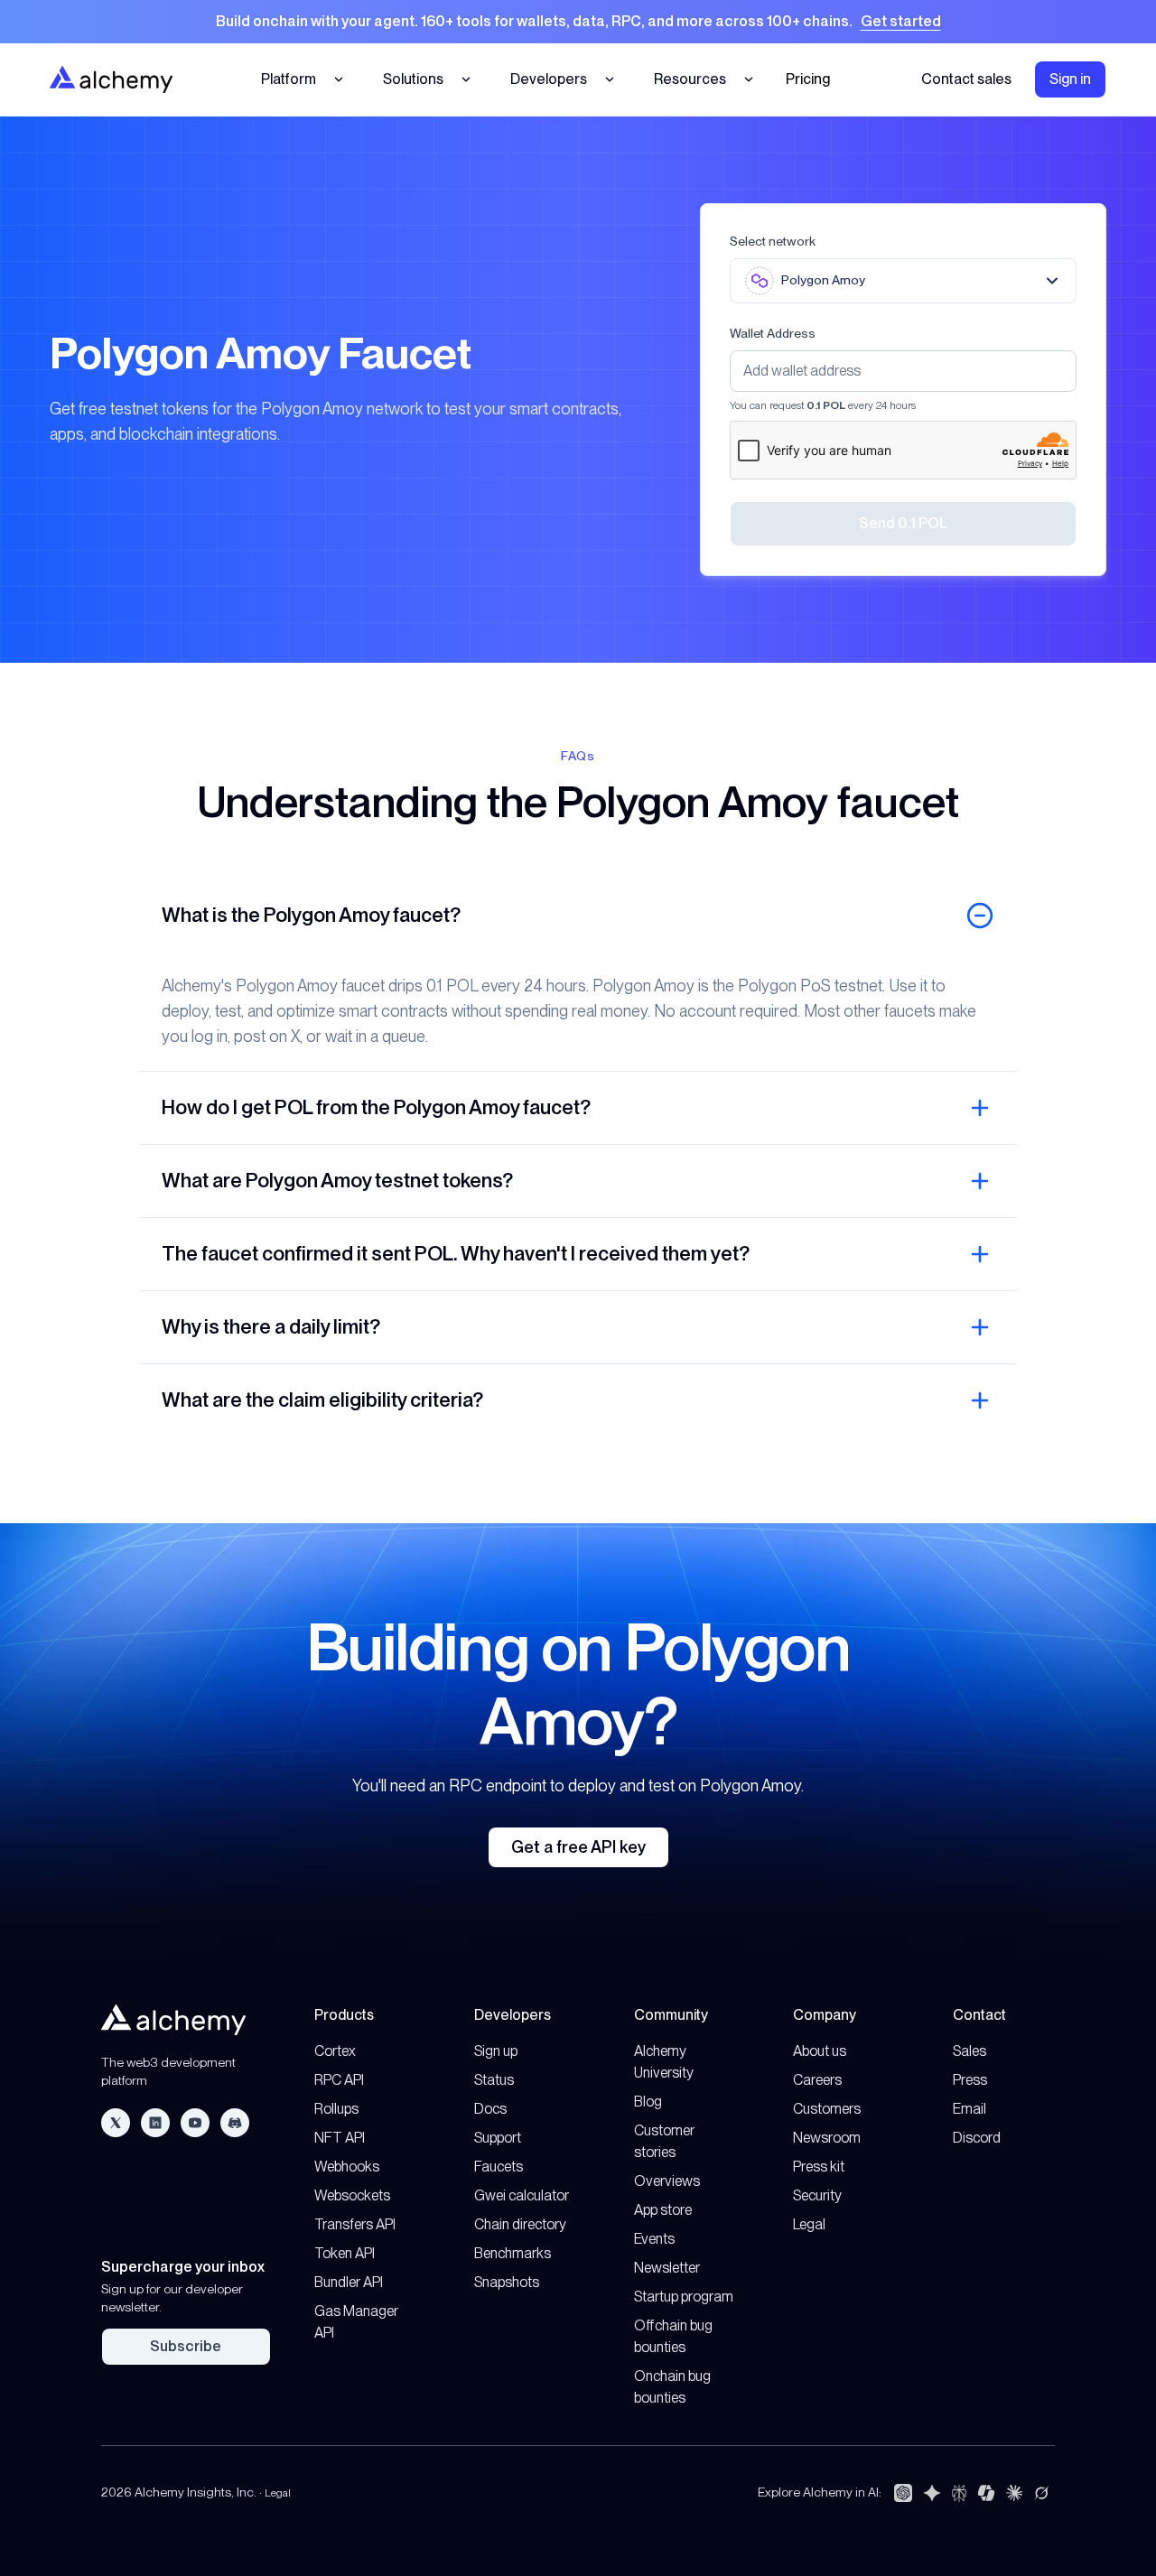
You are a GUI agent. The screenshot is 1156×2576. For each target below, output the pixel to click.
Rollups (336, 2109)
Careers (817, 2080)
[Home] (111, 79)
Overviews (667, 2181)
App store (663, 2210)
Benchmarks (513, 2253)
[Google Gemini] (932, 2493)
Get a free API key (578, 1847)
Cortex (335, 2051)
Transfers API (355, 2224)
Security (817, 2195)
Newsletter (667, 2268)
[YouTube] (195, 2123)
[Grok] (1041, 2493)
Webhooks (347, 2167)
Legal (809, 2224)
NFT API (340, 2138)
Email (970, 2109)
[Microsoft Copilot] (986, 2493)
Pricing (808, 79)
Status (494, 2080)
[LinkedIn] (155, 2123)
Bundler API (349, 2282)
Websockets (352, 2195)
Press (970, 2080)
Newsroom (827, 2138)
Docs (490, 2109)
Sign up (496, 2051)
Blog (648, 2102)
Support (498, 2138)
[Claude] (1014, 2493)
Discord (977, 2138)
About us (820, 2051)
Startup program (684, 2297)
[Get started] (578, 22)
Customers (827, 2109)
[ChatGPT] (903, 2493)
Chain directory (520, 2224)
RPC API (339, 2080)
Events (654, 2239)
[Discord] (235, 2123)
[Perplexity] (959, 2493)
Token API (345, 2253)
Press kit (819, 2167)
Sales (970, 2051)
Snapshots (507, 2282)
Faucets (499, 2167)
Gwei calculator (522, 2195)
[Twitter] (116, 2123)
